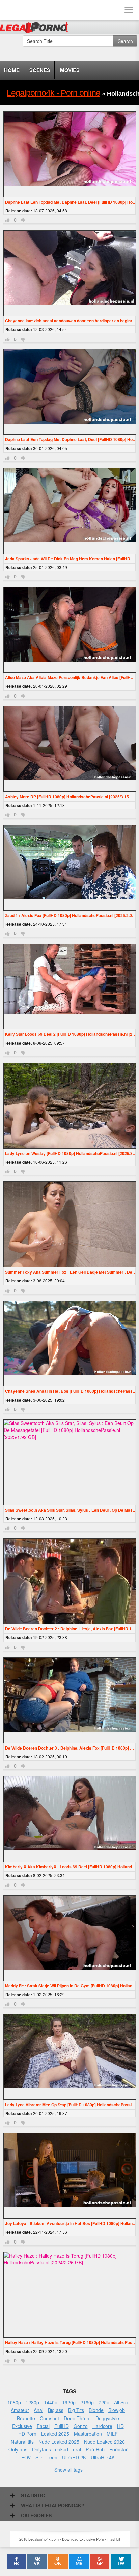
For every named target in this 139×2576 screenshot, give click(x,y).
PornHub (95, 2449)
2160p (87, 2402)
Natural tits (22, 2442)
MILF (112, 2434)
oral (77, 2449)
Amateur (20, 2410)
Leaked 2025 (55, 2434)
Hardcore (102, 2426)
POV (26, 2457)
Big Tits (76, 2410)
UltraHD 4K (103, 2457)
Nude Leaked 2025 (59, 2442)
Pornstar (118, 2449)
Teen (52, 2457)
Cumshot (49, 2418)
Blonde (96, 2410)
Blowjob (117, 2410)
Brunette (26, 2418)
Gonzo (81, 2426)
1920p (69, 2402)
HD (120, 2426)
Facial (43, 2426)
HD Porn (27, 2434)
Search (125, 41)
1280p (32, 2402)
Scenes (40, 70)
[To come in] (30, 10)
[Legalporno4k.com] (10, 10)
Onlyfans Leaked (50, 2449)
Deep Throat (77, 2418)
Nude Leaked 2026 (104, 2442)
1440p (51, 2402)
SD (39, 2457)
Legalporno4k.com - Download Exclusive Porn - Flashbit (36, 29)
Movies (70, 70)
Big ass (56, 2410)
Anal (38, 2410)
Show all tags (68, 2470)
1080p (14, 2402)
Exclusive (22, 2426)
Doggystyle (107, 2418)
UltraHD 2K (74, 2457)
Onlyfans (18, 2449)
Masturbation (88, 2434)
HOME (12, 70)
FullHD (62, 2426)
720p (104, 2402)
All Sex (121, 2402)
